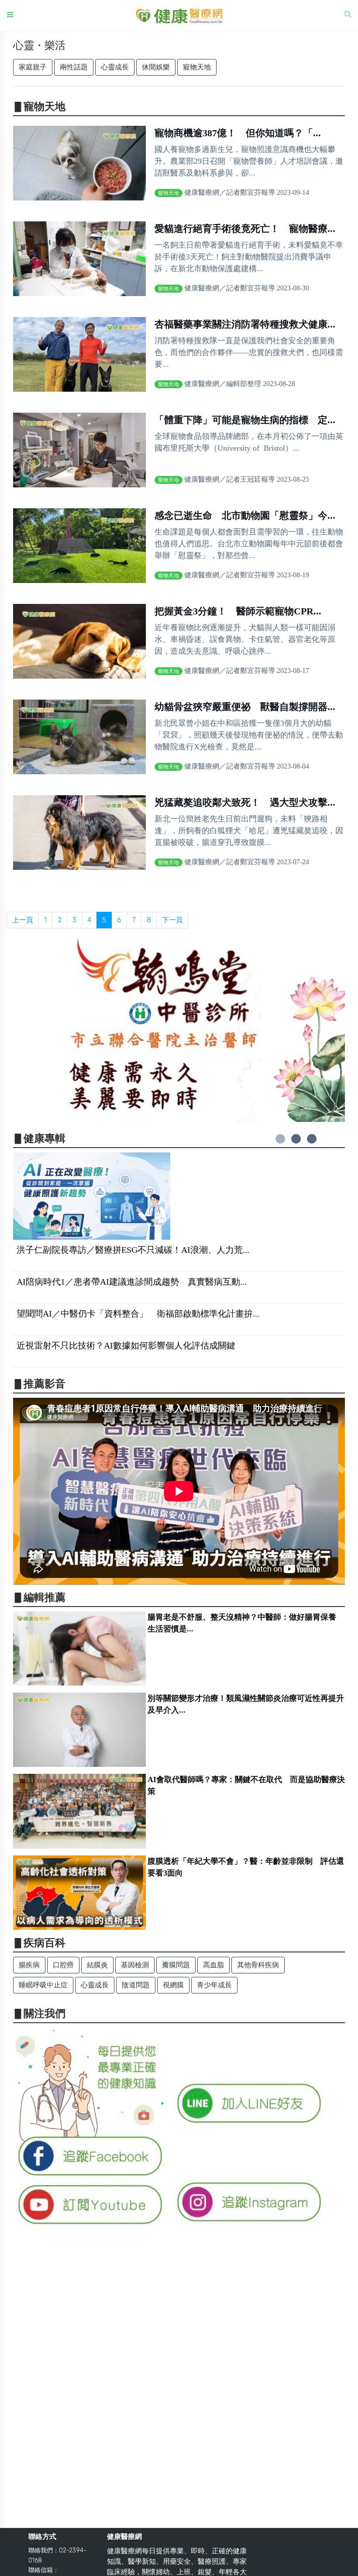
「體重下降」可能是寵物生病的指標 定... (245, 420)
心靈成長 (115, 67)
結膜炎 (97, 1965)
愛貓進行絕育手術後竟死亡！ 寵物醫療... (245, 229)
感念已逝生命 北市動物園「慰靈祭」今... (245, 516)
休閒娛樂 (156, 67)
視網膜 (173, 1985)
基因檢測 (135, 1965)
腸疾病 (29, 1965)
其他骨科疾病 (258, 1965)
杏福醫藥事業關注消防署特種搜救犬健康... (245, 324)
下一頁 (172, 920)
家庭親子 (33, 67)
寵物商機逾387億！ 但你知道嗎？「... (238, 133)
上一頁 (23, 920)
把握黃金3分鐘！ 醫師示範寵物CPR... (238, 611)
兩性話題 (74, 67)
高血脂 (213, 1965)
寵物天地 (197, 67)
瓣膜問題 (176, 1965)
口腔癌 (63, 1965)
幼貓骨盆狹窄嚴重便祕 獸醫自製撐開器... (245, 707)
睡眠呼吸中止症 (43, 1985)
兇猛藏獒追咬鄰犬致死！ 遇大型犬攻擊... (245, 802)
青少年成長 (214, 1985)
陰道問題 (136, 1985)
